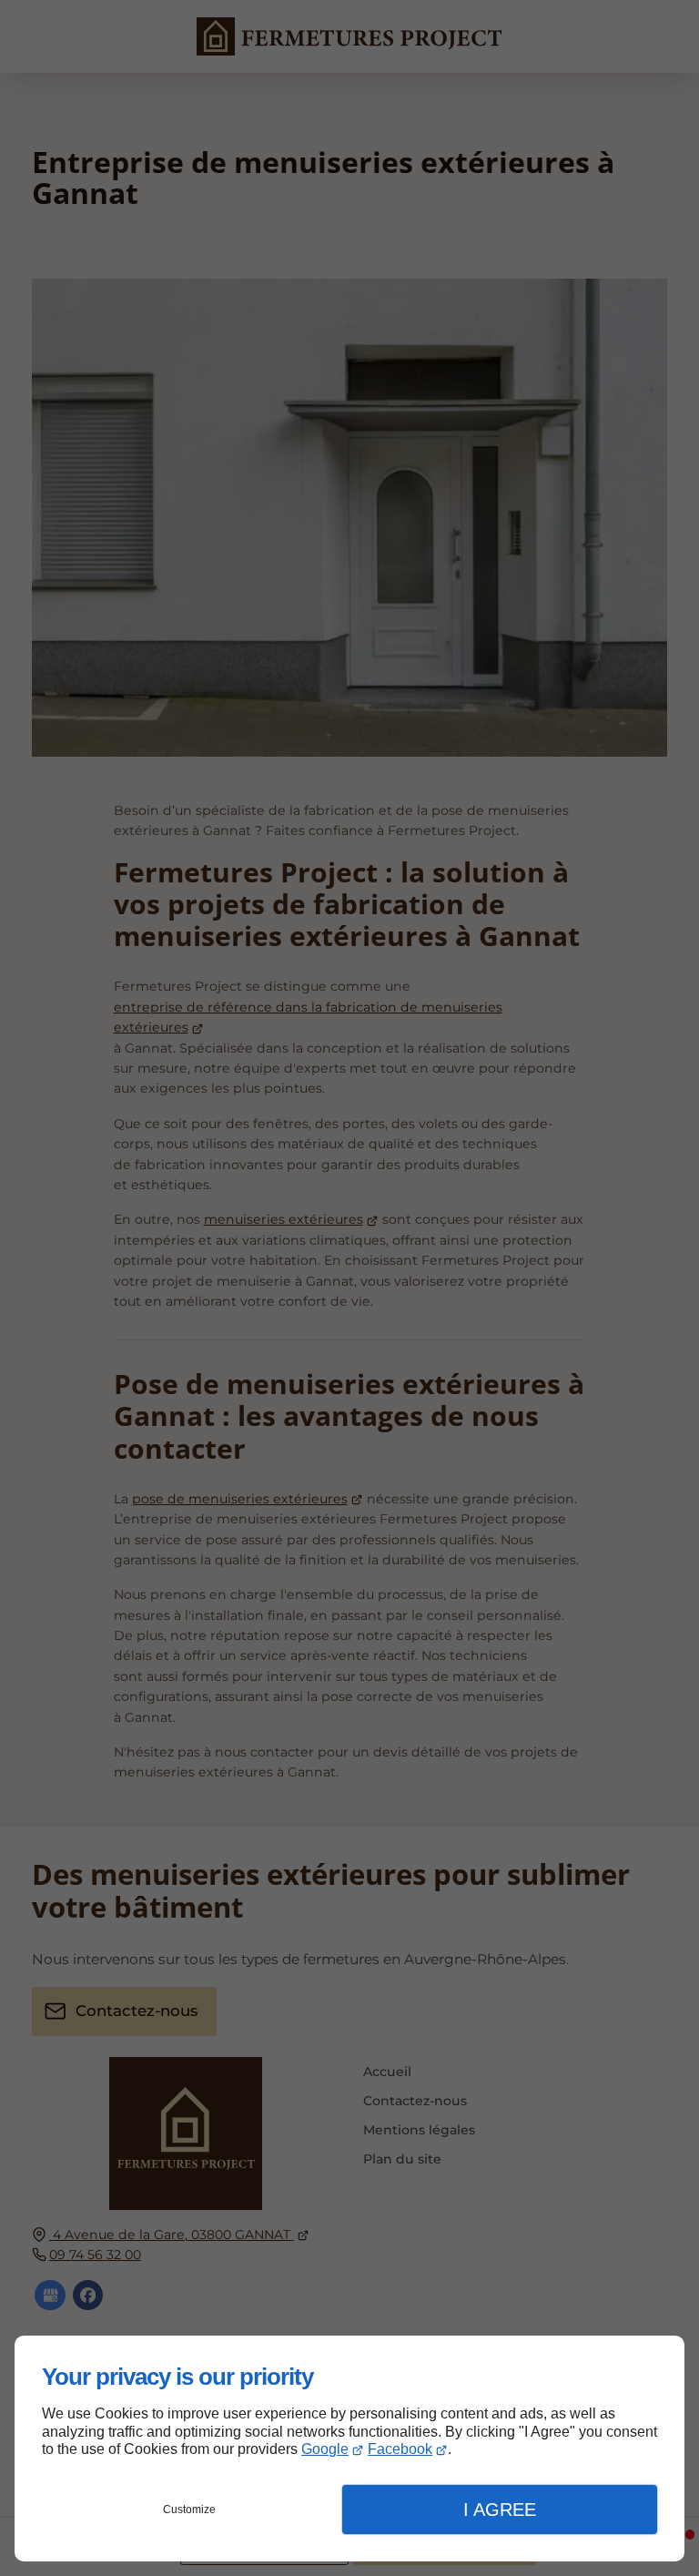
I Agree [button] (500, 2510)
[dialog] (349, 2449)
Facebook (400, 2449)
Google (325, 2449)
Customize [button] (189, 2510)
